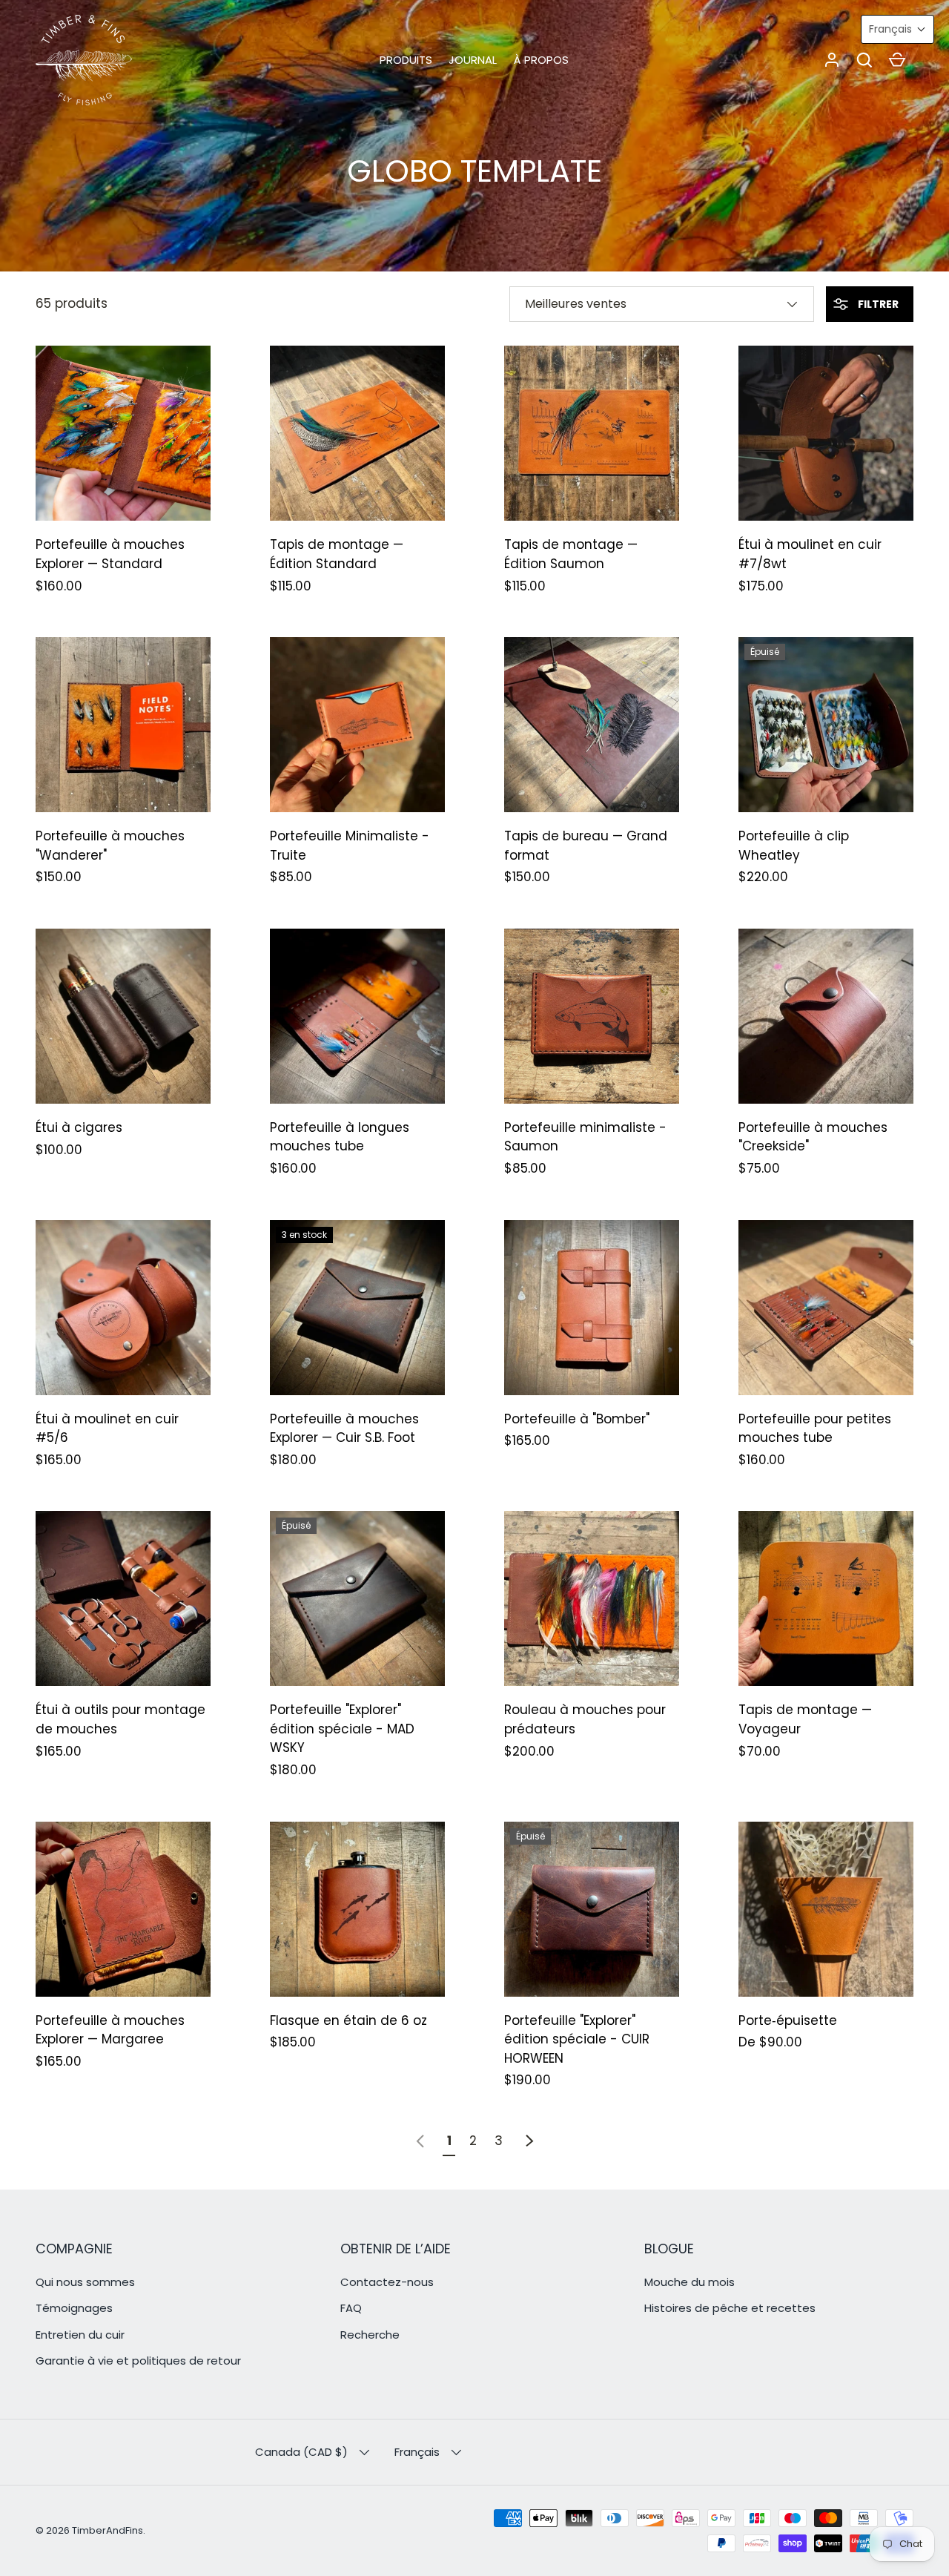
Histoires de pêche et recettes (730, 2308)
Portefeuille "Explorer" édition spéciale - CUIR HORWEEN (577, 2039)
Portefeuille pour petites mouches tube (815, 1429)
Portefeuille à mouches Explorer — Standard (110, 554)
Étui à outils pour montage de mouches (120, 1719)
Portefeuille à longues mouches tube (340, 1137)
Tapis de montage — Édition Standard (337, 554)
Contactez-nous (387, 2282)
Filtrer (877, 304)
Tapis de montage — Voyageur (805, 1719)
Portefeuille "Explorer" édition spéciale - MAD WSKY (342, 1729)
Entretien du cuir (80, 2335)
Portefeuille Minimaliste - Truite (350, 846)
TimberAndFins (108, 2530)
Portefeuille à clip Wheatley (794, 846)
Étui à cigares (79, 1127)
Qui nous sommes (85, 2282)
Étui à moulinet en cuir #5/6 (107, 1429)
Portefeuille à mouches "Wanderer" (110, 846)
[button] (864, 60)
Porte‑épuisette (788, 2020)
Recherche (370, 2335)
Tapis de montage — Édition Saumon (571, 554)
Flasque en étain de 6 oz (348, 2020)
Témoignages (74, 2308)
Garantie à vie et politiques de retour (138, 2361)
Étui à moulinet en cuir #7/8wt (810, 554)
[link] (420, 2141)
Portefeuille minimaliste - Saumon (585, 1137)
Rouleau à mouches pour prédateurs (585, 1719)
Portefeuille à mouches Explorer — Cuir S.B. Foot (344, 1429)
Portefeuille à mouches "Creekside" (813, 1137)
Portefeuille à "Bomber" (577, 1419)
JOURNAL (473, 60)
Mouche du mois (690, 2282)
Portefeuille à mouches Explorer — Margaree (110, 2030)
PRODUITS (406, 60)
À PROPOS (541, 60)
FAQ (351, 2308)
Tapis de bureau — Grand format (586, 846)
